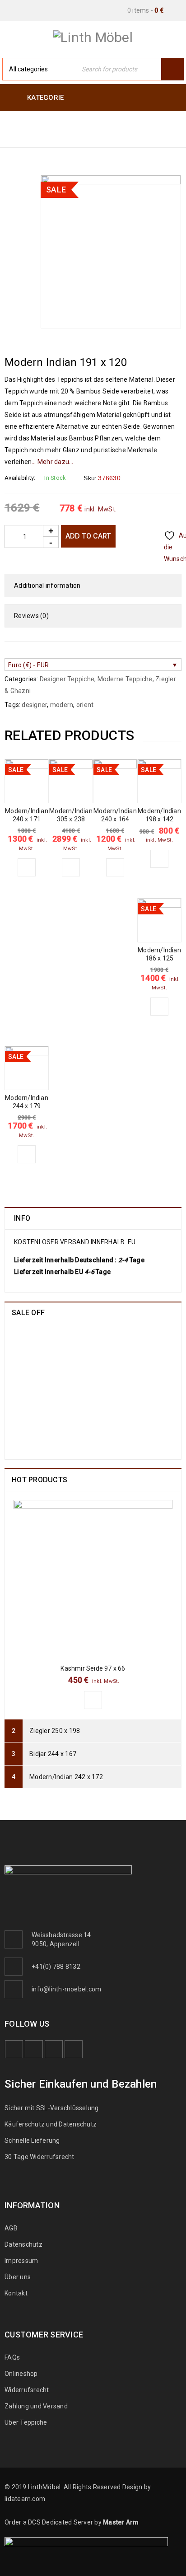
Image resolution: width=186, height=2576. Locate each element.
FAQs (12, 2357)
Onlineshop (21, 2374)
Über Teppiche (26, 2422)
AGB (11, 2228)
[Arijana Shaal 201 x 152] (36, 1417)
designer (34, 705)
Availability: (20, 478)
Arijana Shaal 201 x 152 (101, 1399)
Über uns (18, 2277)
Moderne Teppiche (73, 123)
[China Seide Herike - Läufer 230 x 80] (36, 1355)
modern (62, 705)
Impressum (21, 2261)
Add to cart (88, 536)
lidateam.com (25, 2499)
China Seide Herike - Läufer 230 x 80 (115, 1341)
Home (16, 123)
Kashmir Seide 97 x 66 (93, 1668)
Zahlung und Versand (36, 2406)
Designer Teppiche (39, 134)
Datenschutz (23, 2244)
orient (85, 705)
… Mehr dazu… (52, 462)
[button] (27, 867)
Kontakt (16, 2293)
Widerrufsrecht (29, 2390)
